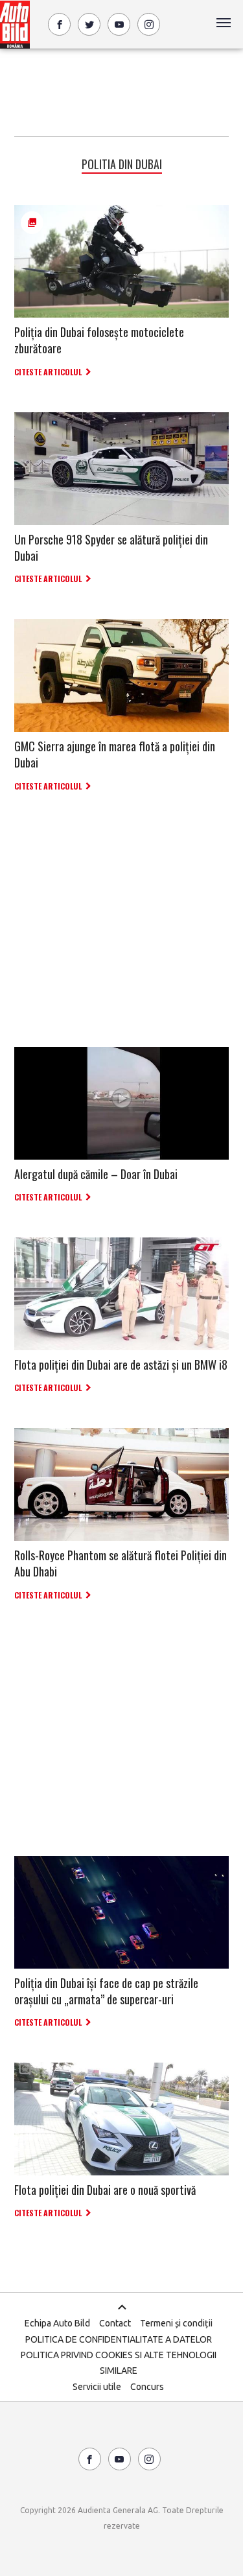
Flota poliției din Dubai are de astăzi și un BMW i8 (121, 1364)
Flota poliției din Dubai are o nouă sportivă (105, 2190)
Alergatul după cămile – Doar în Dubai (96, 1174)
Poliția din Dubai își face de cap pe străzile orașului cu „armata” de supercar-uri (106, 1991)
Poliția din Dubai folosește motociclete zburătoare (99, 340)
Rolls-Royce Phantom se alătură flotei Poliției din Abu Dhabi (121, 1563)
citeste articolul (48, 372)
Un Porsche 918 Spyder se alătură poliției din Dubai (111, 547)
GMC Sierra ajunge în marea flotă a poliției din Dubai (115, 754)
